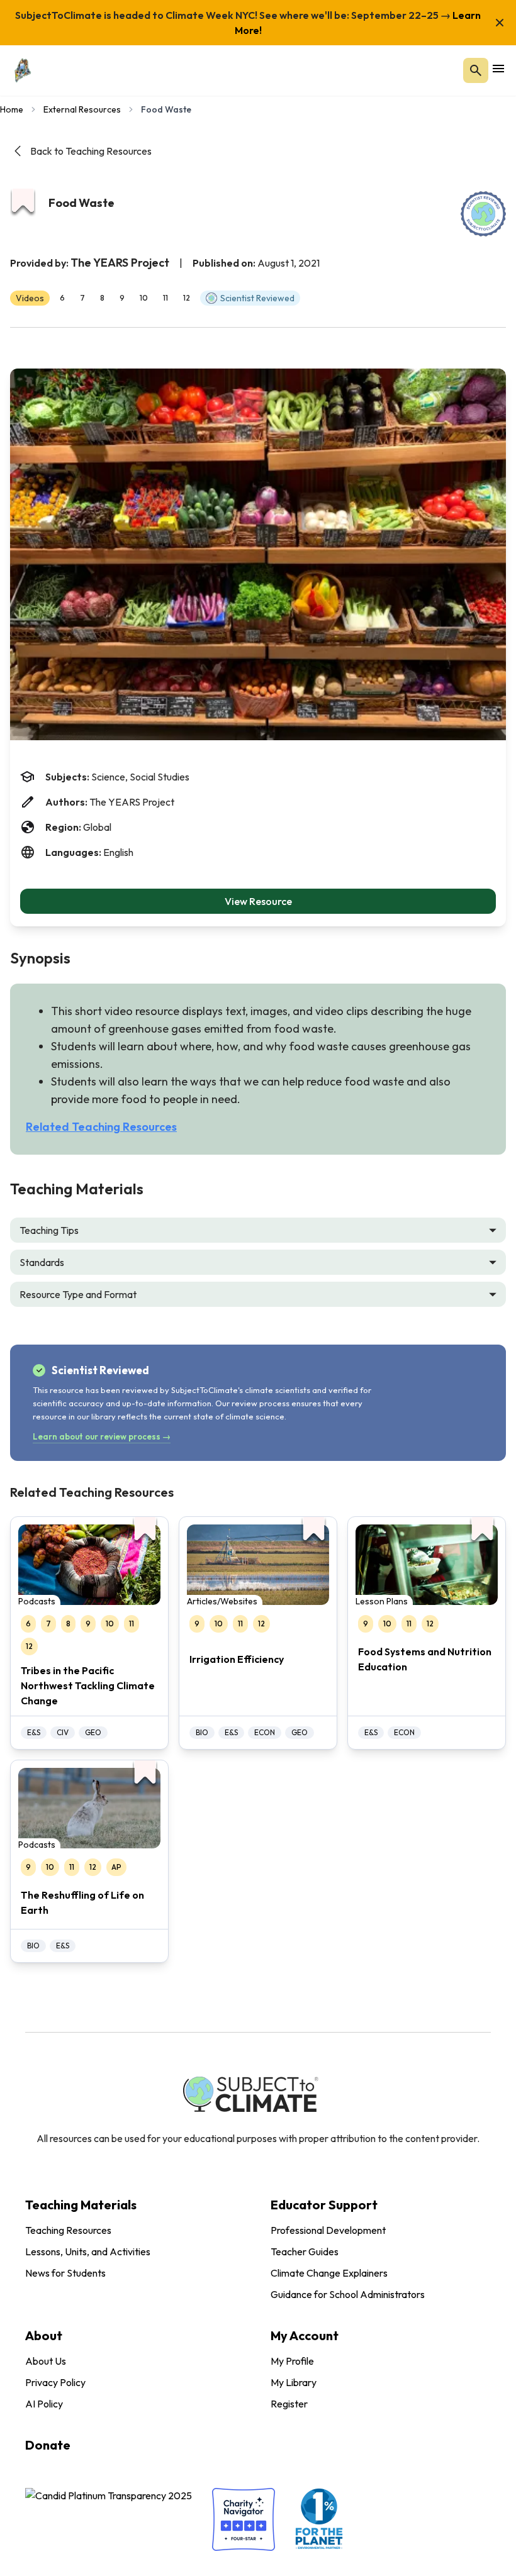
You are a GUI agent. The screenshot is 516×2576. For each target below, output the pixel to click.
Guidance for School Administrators (348, 2294)
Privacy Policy (55, 2382)
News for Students (65, 2273)
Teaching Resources (68, 2230)
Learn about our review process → (102, 1436)
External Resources (82, 109)
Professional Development (328, 2230)
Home (12, 109)
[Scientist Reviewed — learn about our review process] (483, 214)
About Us (46, 2361)
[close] (500, 23)
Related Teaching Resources (101, 1127)
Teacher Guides (305, 2251)
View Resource (258, 901)
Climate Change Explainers (329, 2273)
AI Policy (44, 2404)
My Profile (292, 2361)
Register (289, 2404)
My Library (294, 2382)
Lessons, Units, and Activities (88, 2251)
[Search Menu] (476, 70)
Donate (48, 2445)
